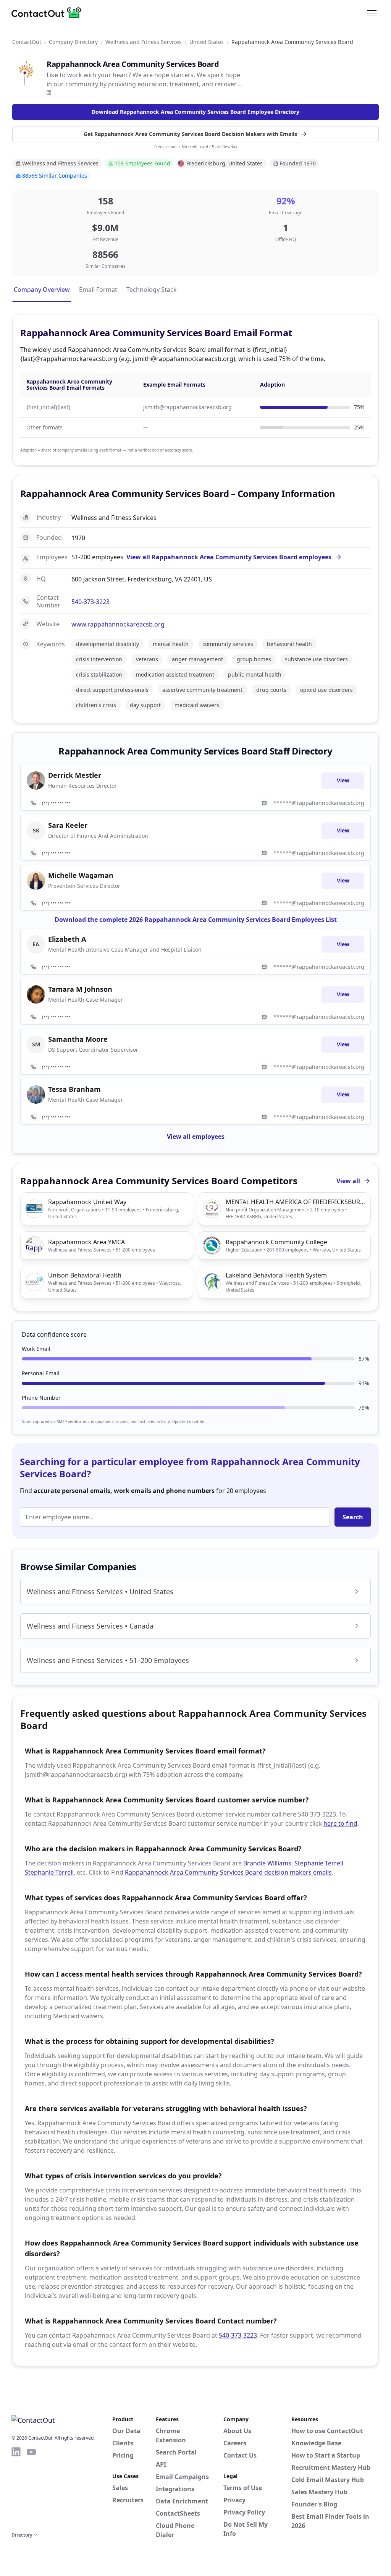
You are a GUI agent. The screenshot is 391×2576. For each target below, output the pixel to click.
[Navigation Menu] (372, 13)
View (343, 780)
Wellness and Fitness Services (144, 42)
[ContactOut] (49, 13)
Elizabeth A (67, 939)
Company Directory (73, 42)
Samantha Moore (78, 1039)
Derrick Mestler (75, 775)
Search (353, 1517)
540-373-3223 (90, 602)
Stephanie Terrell (319, 1863)
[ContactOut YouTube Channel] (31, 2488)
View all (348, 1181)
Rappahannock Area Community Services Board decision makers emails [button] (228, 1872)
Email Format (98, 290)
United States (207, 42)
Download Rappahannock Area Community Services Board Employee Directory (195, 112)
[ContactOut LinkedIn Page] (16, 2488)
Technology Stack (152, 290)
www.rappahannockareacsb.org (118, 624)
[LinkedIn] (49, 92)
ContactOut (27, 42)
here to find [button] (340, 1823)
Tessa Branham (74, 1089)
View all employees (196, 1137)
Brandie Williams (267, 1863)
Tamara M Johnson (80, 989)
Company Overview (42, 290)
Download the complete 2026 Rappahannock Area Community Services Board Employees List (196, 920)
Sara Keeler (68, 825)
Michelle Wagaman (81, 875)
